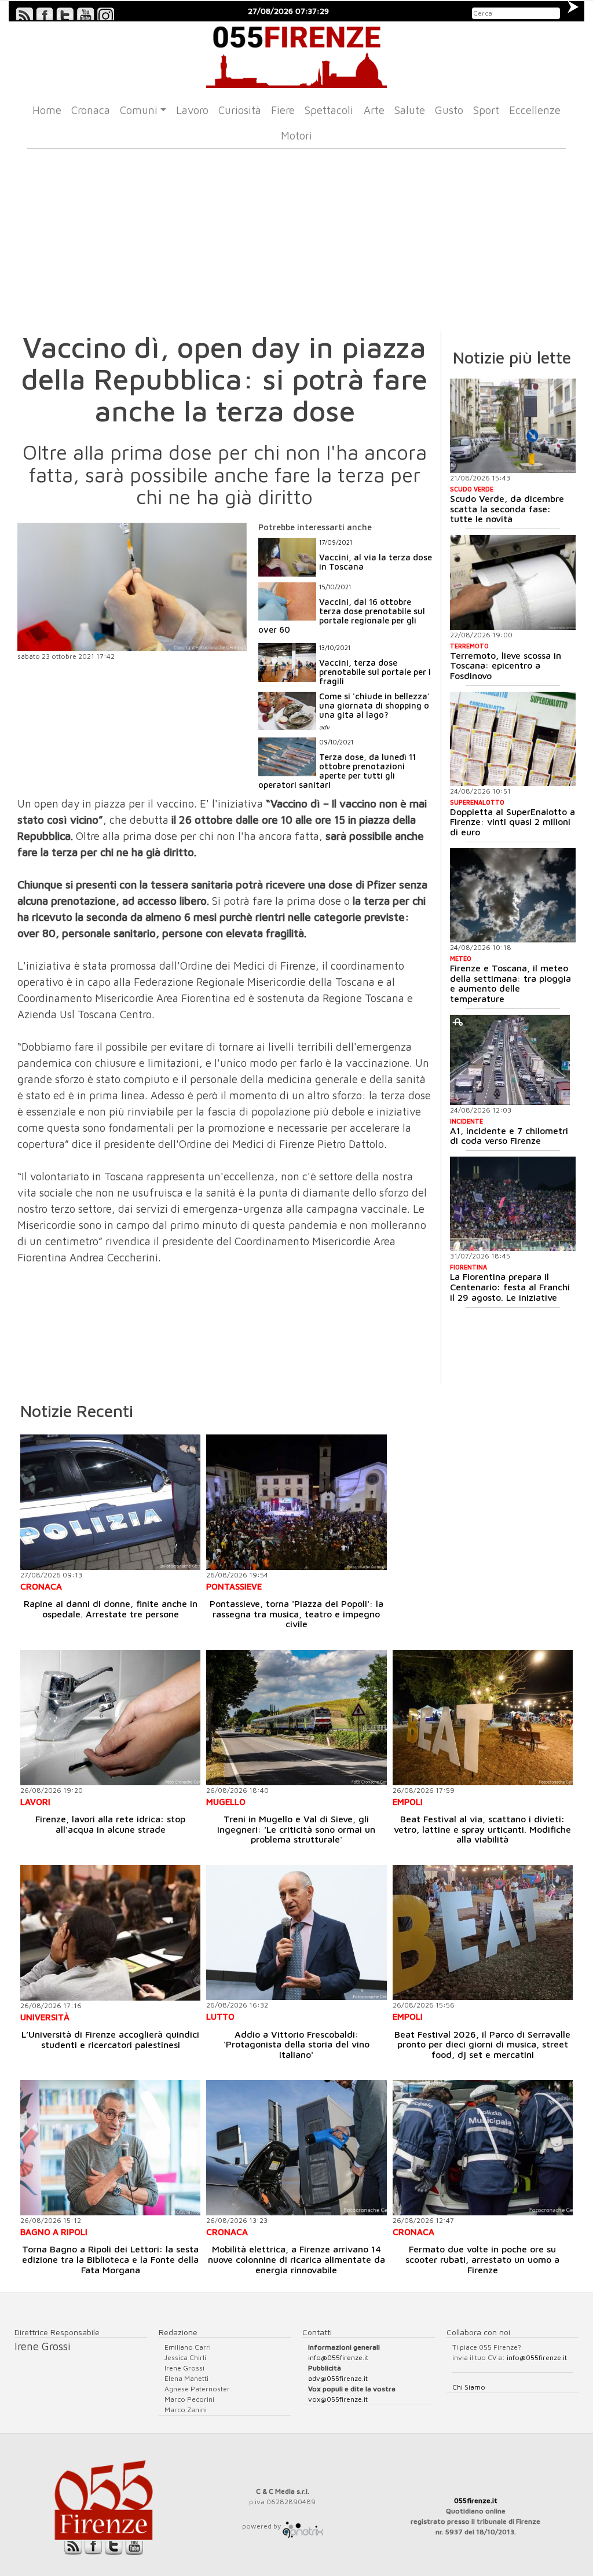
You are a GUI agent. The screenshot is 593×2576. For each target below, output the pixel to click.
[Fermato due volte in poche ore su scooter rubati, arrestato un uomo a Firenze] (483, 2147)
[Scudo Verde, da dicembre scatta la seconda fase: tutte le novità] (513, 426)
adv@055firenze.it (338, 2378)
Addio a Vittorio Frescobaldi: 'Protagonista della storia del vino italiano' (296, 2044)
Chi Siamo (469, 2387)
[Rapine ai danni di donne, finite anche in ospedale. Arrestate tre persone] (110, 1502)
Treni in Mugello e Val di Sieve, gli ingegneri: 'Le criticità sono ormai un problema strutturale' (296, 1829)
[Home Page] (296, 55)
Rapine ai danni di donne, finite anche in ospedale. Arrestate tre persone (111, 1609)
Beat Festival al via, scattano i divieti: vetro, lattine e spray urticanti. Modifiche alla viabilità (482, 1829)
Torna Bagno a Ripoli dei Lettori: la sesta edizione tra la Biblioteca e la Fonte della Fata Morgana (110, 2259)
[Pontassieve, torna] (296, 1502)
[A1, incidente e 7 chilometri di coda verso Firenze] (510, 1060)
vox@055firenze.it (338, 2399)
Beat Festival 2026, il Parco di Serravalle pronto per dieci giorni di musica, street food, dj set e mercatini (482, 2044)
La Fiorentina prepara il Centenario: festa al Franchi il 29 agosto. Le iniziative (510, 1287)
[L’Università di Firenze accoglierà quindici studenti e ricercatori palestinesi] (110, 1933)
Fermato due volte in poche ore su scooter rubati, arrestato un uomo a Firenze (482, 2259)
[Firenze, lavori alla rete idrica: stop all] (110, 1717)
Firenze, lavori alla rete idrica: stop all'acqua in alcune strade (110, 1824)
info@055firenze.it (338, 2357)
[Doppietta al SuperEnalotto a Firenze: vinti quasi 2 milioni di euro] (513, 739)
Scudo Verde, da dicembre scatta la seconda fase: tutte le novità (507, 509)
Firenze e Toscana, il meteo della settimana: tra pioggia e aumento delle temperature (510, 983)
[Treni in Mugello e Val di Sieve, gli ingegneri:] (296, 1717)
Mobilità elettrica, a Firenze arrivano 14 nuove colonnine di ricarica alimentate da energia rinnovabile (296, 2259)
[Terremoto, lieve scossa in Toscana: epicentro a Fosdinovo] (513, 582)
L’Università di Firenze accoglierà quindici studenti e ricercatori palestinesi (110, 2039)
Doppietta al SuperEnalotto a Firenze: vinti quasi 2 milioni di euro (513, 822)
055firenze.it (476, 2500)
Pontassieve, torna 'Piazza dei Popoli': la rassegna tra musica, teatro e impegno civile (296, 1614)
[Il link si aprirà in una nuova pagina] (303, 2526)
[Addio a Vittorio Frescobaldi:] (296, 1933)
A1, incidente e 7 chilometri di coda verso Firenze (509, 1136)
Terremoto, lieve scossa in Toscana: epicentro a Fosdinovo (506, 665)
